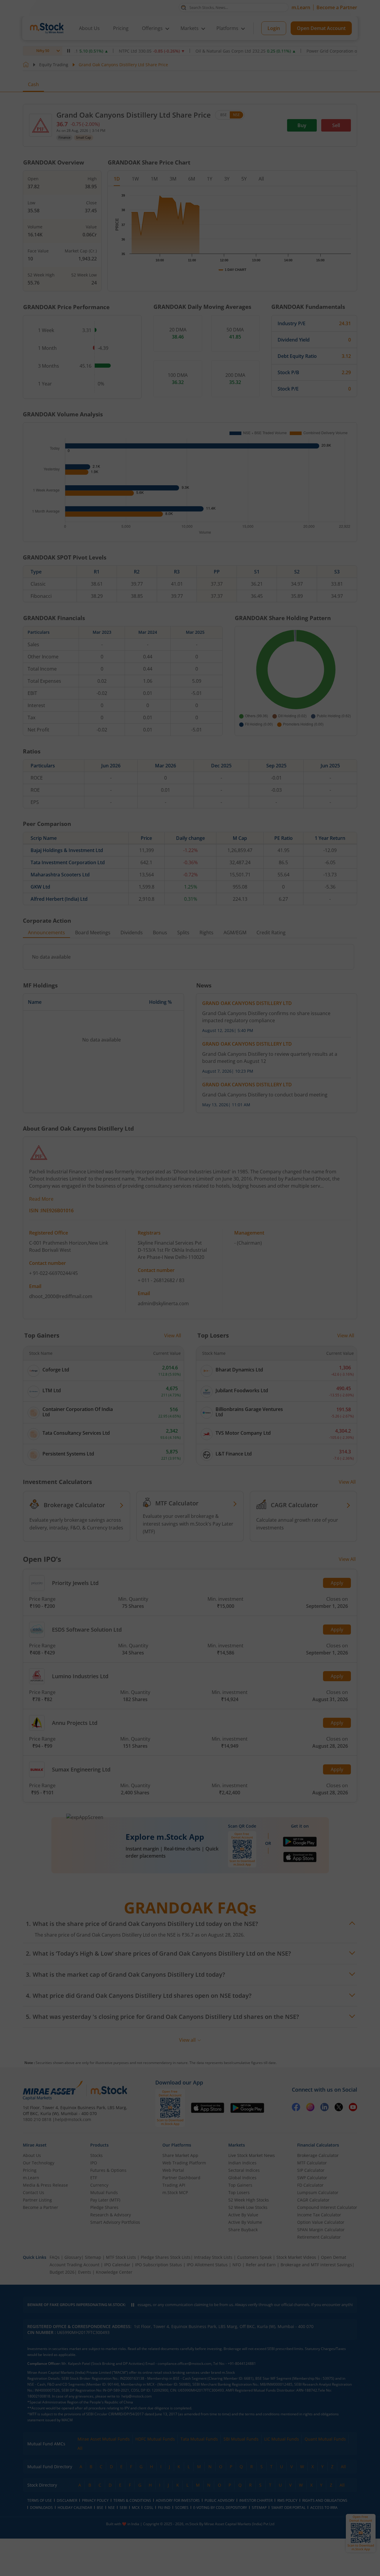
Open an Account (226, 1338)
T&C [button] (188, 1350)
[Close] (264, 1220)
